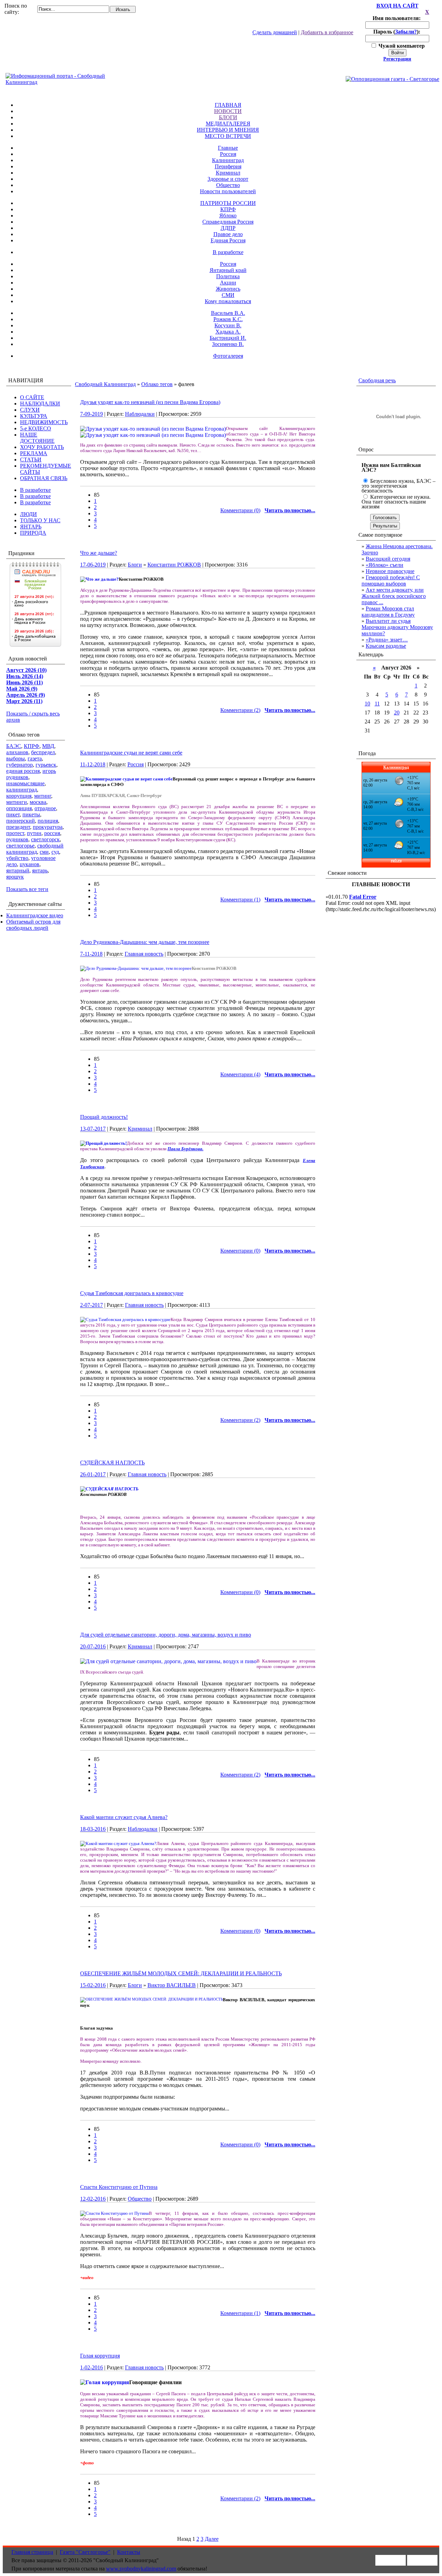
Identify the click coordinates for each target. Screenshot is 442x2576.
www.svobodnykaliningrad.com (141, 2569)
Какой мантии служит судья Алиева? (124, 1817)
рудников (17, 839)
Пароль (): (397, 32)
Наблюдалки (140, 414)
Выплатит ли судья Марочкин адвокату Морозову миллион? (397, 627)
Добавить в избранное (327, 32)
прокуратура (48, 827)
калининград (22, 790)
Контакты (129, 2552)
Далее (212, 2539)
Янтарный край (228, 270)
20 (397, 713)
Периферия (228, 166)
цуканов (30, 864)
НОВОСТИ (228, 111)
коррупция (19, 796)
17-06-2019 (93, 565)
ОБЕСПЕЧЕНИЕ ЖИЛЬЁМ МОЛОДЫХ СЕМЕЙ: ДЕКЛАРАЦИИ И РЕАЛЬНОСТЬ (181, 1973)
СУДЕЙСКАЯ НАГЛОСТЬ (112, 1463)
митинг (43, 796)
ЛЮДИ (28, 514)
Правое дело (228, 234)
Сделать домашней (275, 32)
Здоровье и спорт (228, 179)
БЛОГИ (228, 117)
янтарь (40, 870)
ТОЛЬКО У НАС (40, 520)
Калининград (228, 160)
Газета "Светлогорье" (85, 2552)
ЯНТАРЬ (31, 527)
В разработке (228, 252)
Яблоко (228, 216)
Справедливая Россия (228, 222)
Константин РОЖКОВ (174, 565)
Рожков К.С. (228, 319)
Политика (228, 276)
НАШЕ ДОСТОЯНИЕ (37, 438)
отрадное (45, 808)
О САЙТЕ (32, 397)
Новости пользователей (228, 191)
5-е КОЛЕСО (36, 428)
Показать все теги (27, 889)
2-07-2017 (92, 1305)
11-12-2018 (93, 764)
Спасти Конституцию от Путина (119, 2187)
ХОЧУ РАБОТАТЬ (42, 447)
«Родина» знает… (387, 640)
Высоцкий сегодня (388, 559)
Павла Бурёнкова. (185, 1149)
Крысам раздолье (386, 646)
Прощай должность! (104, 1117)
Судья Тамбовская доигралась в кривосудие (132, 1293)
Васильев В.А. (228, 313)
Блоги (135, 565)
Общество (228, 185)
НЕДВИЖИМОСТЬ (44, 422)
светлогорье (20, 846)
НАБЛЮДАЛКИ (40, 404)
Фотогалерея (228, 356)
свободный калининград (35, 849)
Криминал (228, 173)
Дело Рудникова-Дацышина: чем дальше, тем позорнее (145, 942)
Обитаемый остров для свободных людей (33, 925)
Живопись (228, 289)
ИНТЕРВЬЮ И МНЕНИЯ (228, 130)
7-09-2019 (92, 414)
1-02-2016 (92, 2367)
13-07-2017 (93, 1129)
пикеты (31, 814)
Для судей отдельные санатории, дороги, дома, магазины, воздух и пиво (166, 1635)
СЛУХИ (30, 410)
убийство (17, 858)
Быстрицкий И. (228, 338)
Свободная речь (377, 380)
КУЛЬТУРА (34, 416)
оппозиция (19, 808)
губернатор (20, 765)
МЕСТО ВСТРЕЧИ (228, 136)
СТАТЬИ (31, 460)
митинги (17, 802)
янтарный (18, 870)
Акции (228, 283)
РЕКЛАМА (34, 453)
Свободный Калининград (105, 384)
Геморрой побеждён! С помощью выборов (391, 580)
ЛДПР (228, 228)
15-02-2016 (93, 1985)
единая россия (23, 771)
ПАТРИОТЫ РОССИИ (228, 203)
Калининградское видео (35, 915)
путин (34, 833)
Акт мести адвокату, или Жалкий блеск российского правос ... (394, 596)
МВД (48, 746)
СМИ (228, 295)
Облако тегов (157, 384)
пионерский (21, 821)
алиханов (17, 752)
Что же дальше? (99, 553)
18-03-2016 (93, 1829)
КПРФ (228, 209)
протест (15, 833)
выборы (16, 758)
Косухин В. (228, 325)
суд (55, 852)
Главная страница (32, 2552)
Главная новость (144, 954)
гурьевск (46, 765)
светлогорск (45, 839)
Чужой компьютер (401, 46)
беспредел (43, 752)
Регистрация (397, 59)
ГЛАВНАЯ (228, 105)
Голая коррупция (100, 2356)
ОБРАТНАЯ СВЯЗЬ (44, 478)
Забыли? (406, 32)
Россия (228, 154)
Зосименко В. (228, 344)
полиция (48, 821)
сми (44, 852)
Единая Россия (228, 240)
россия (52, 833)
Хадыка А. (228, 332)
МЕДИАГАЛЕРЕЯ (228, 124)
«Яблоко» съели (385, 565)
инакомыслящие (25, 783)
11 (377, 704)
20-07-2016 (93, 1646)
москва (38, 802)
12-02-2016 (93, 2199)
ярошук (15, 877)
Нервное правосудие (390, 571)
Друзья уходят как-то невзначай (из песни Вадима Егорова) (150, 402)
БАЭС (14, 746)
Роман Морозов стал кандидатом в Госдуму (388, 612)
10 (367, 704)
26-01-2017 (93, 1474)
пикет (13, 814)
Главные (228, 148)
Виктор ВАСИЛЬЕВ (172, 1985)
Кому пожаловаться (228, 301)
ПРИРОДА (33, 533)
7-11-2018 (91, 954)
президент (18, 827)
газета (35, 758)
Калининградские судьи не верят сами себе (131, 753)
